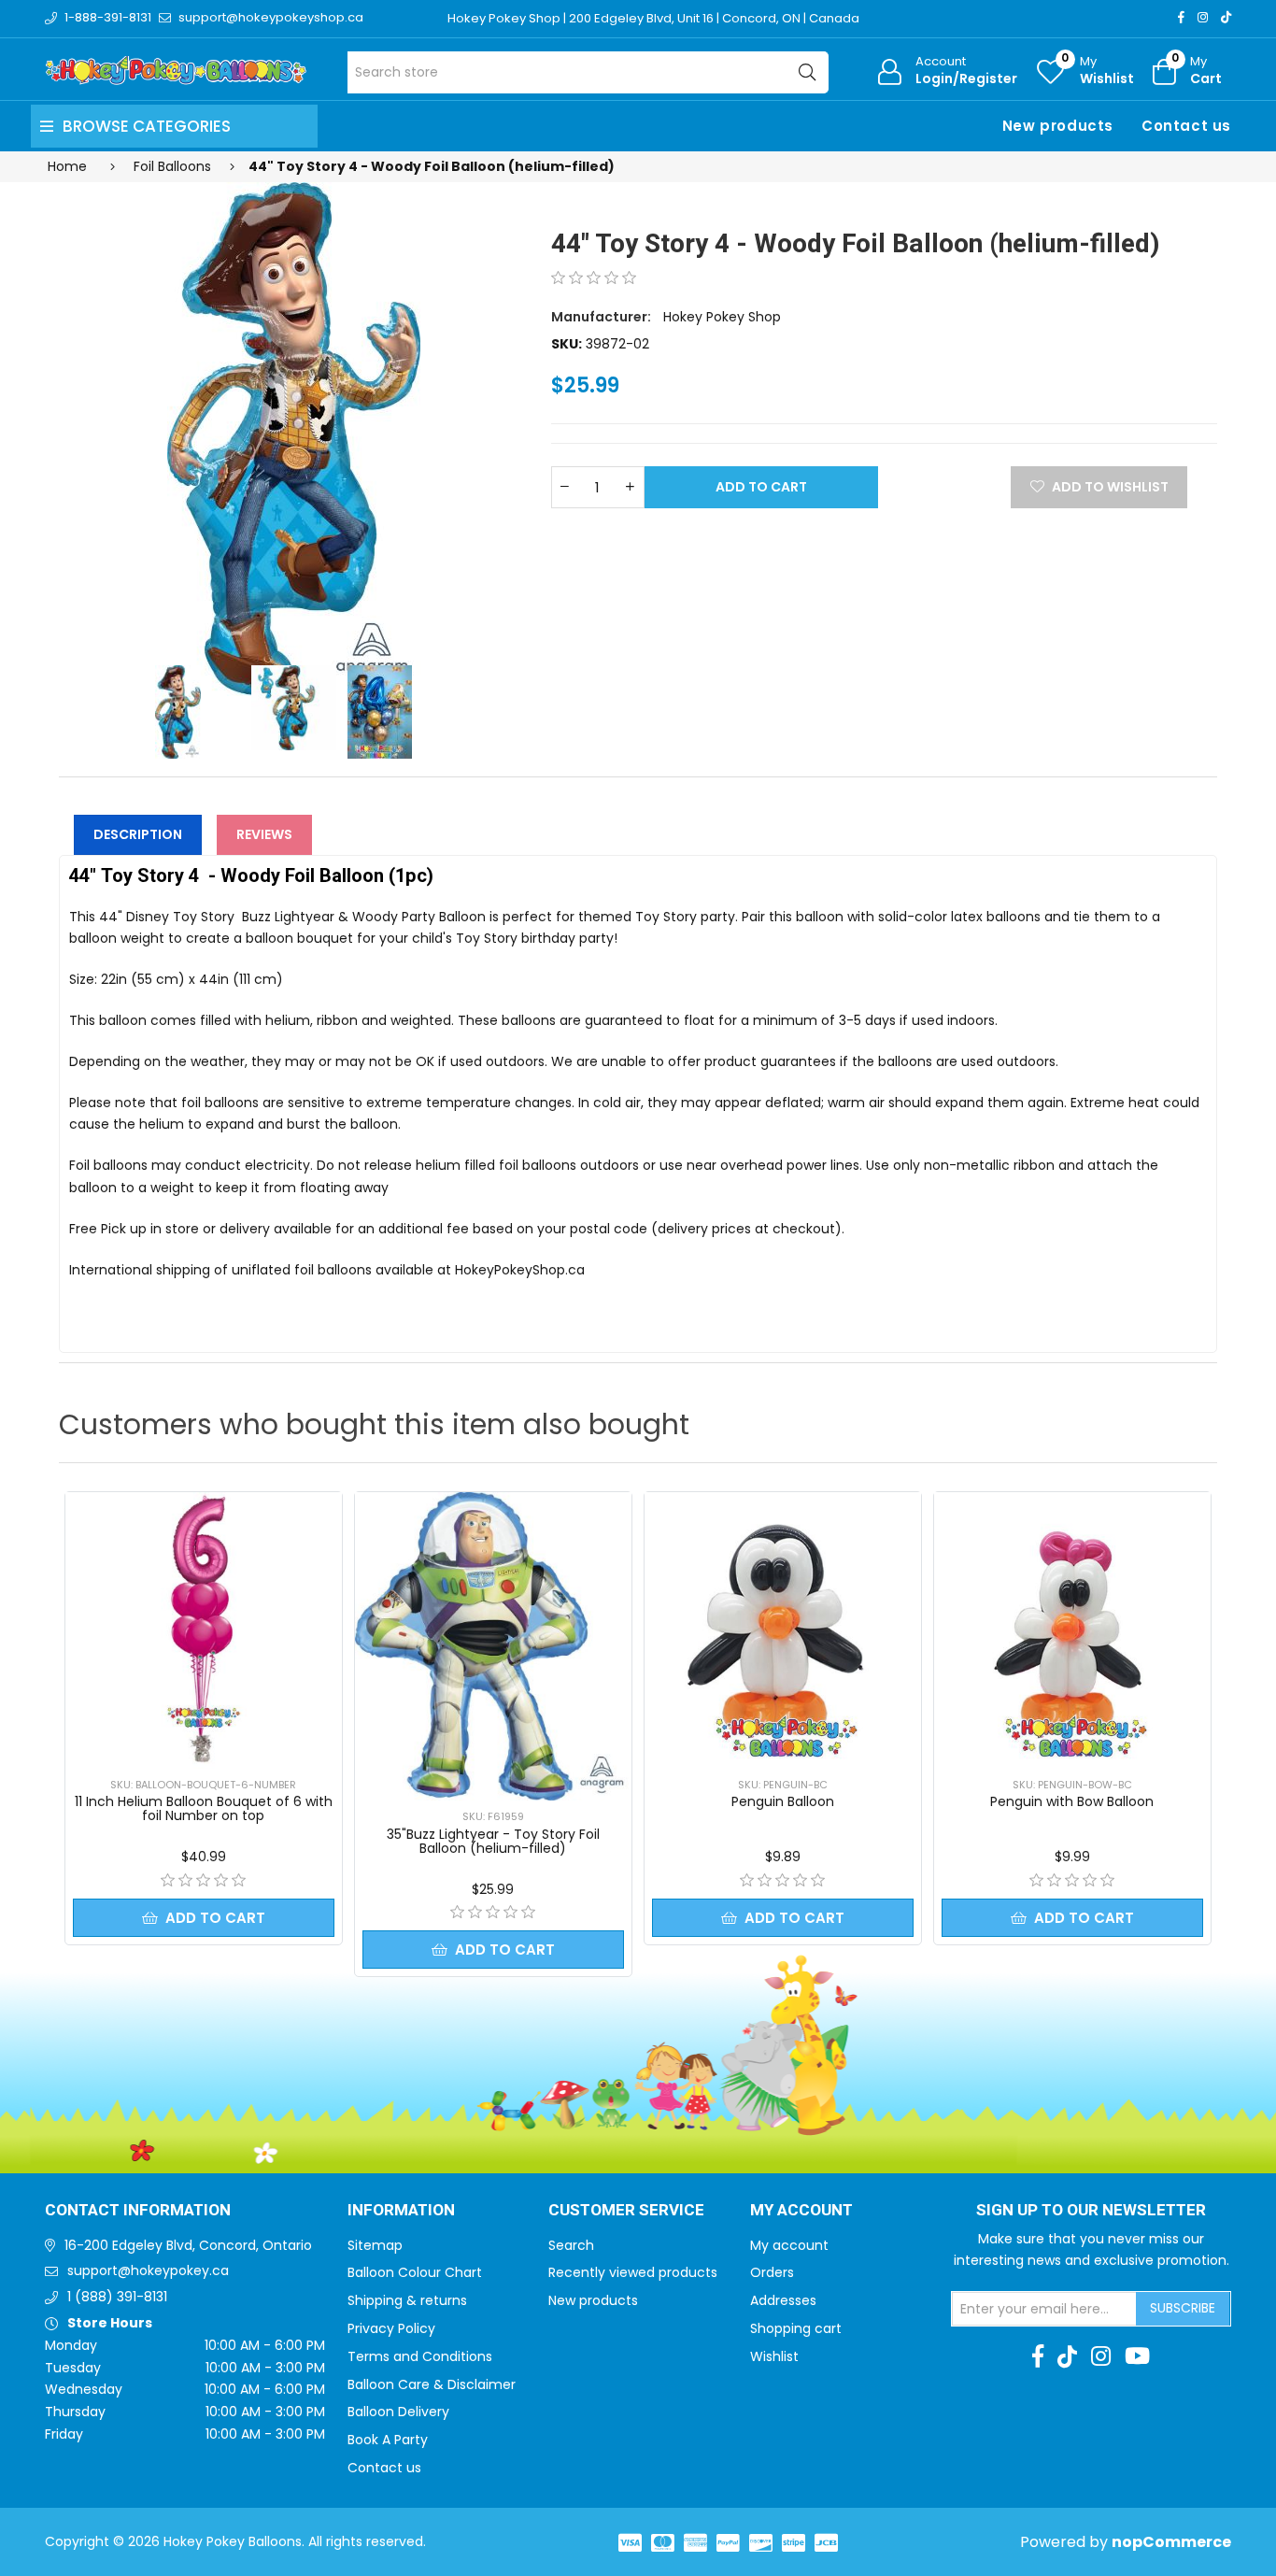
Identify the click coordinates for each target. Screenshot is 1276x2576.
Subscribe (1183, 2308)
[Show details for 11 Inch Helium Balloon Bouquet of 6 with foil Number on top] (204, 1630)
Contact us (1186, 126)
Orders (772, 2272)
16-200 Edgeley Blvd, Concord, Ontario (188, 2245)
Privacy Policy (391, 2328)
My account (789, 2245)
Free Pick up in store (134, 1229)
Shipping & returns (407, 2300)
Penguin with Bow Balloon (1072, 1801)
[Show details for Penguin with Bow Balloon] (1072, 1630)
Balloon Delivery (398, 2412)
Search (571, 2245)
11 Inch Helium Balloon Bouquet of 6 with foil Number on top (204, 1808)
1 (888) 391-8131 (117, 2297)
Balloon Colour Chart (415, 2272)
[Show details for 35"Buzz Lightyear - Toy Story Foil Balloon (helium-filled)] (493, 1646)
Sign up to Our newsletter (1091, 2211)
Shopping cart (796, 2328)
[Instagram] (1203, 17)
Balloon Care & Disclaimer (432, 2384)
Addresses (783, 2300)
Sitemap (375, 2245)
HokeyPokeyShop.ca (520, 1270)
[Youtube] (1137, 2356)
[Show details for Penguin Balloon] (783, 1630)
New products (1058, 126)
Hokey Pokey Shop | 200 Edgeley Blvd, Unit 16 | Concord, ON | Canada (653, 18)
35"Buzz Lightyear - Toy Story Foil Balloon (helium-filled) (493, 1841)
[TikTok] (1226, 17)
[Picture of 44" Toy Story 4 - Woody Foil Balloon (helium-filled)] (294, 439)
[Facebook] (1181, 17)
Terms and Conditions (420, 2356)
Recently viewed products (633, 2272)
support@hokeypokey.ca (148, 2270)
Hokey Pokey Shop (722, 317)
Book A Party (388, 2440)
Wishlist (774, 2356)
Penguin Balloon (783, 1801)
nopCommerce (1171, 2542)
